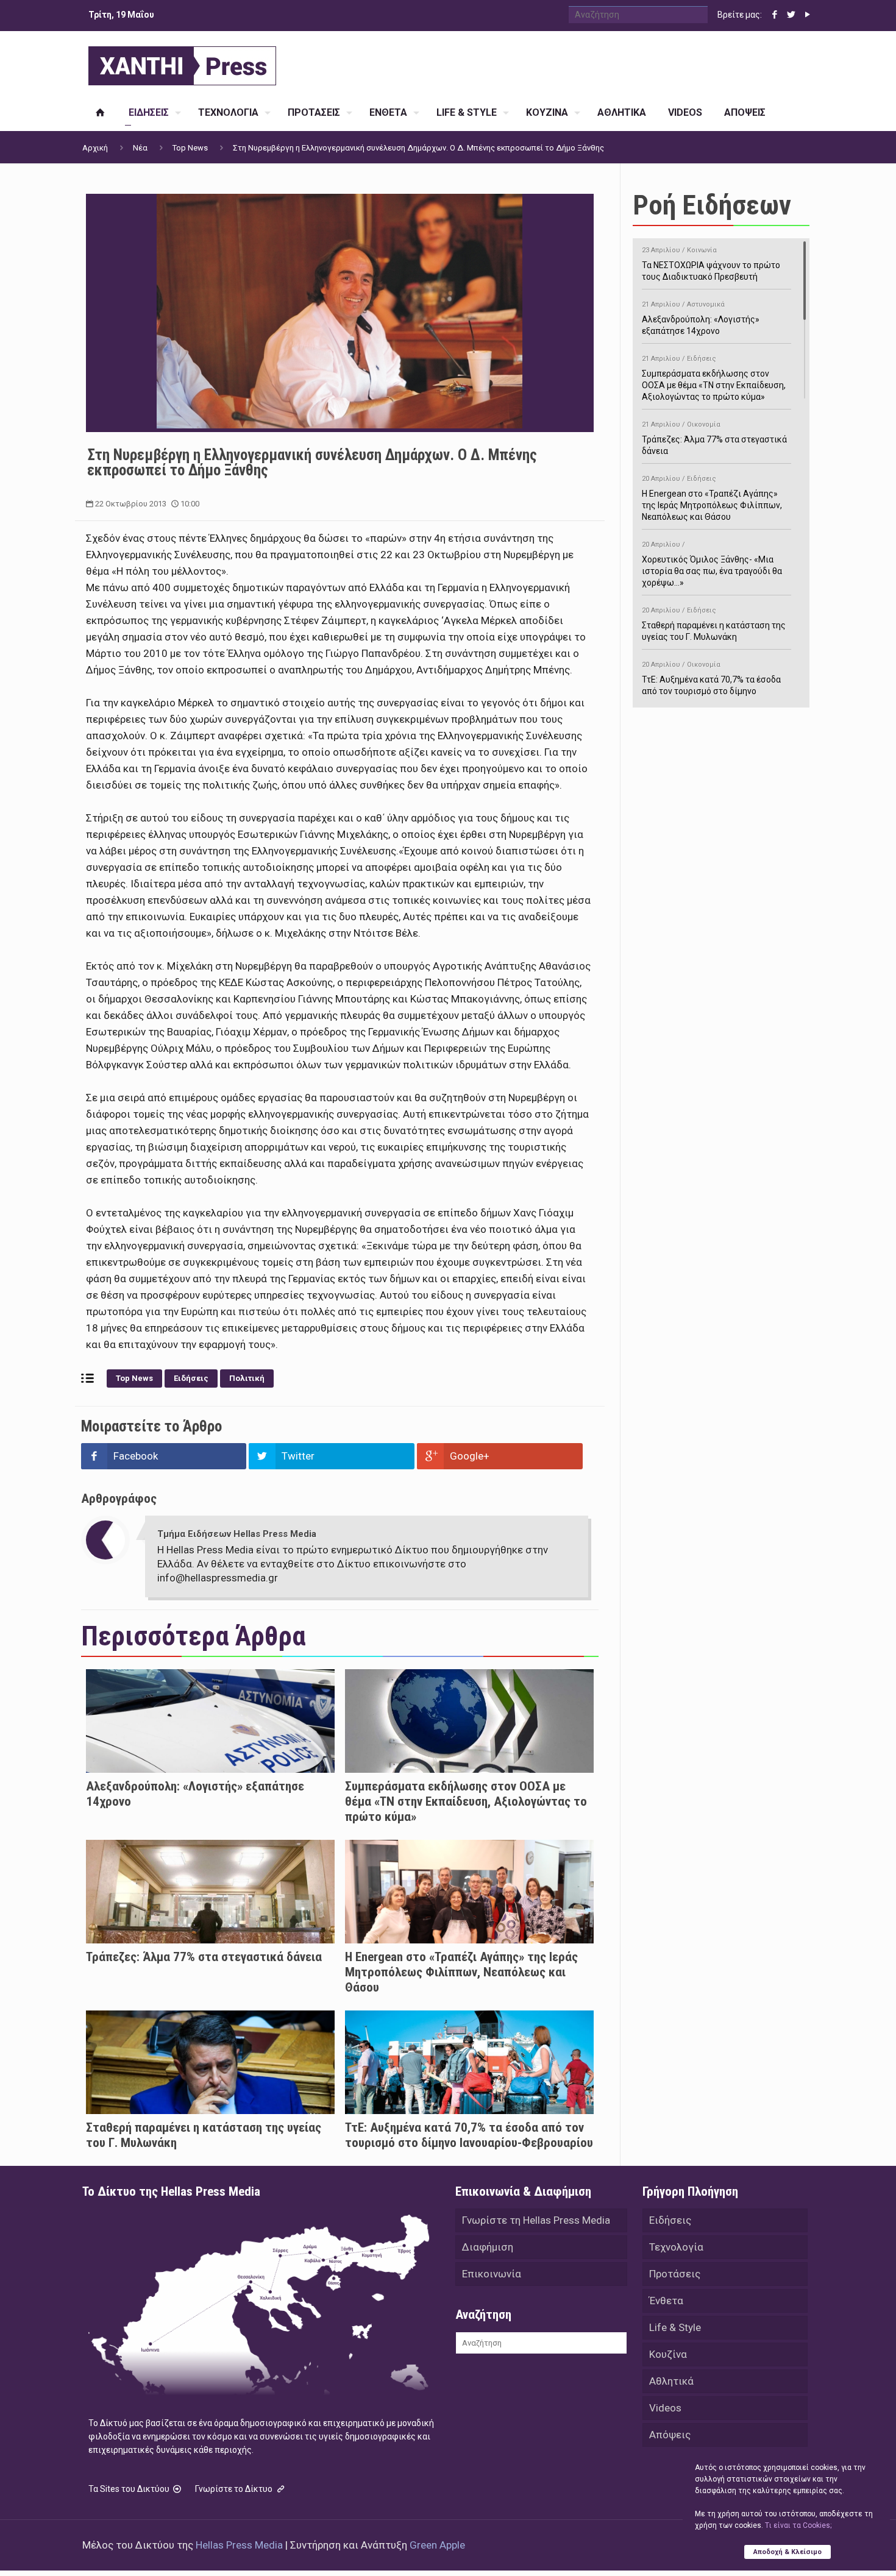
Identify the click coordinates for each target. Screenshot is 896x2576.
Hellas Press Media (239, 2545)
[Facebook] (774, 15)
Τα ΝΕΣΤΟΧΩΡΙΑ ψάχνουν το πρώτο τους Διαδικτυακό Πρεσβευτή (711, 264)
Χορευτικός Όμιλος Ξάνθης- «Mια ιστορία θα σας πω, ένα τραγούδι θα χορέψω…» (712, 564)
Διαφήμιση (488, 2247)
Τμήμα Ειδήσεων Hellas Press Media (237, 1534)
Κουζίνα (668, 2354)
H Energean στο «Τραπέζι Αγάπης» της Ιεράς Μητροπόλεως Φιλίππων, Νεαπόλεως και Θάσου (461, 1972)
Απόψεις (670, 2435)
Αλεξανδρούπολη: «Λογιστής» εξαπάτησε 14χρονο (701, 318)
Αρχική (95, 148)
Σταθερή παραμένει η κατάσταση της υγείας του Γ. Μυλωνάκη (714, 624)
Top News (190, 148)
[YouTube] (807, 15)
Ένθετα (666, 2301)
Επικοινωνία (492, 2274)
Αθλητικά (671, 2381)
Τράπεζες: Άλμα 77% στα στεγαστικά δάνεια (204, 1957)
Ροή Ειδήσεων (712, 205)
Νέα (140, 148)
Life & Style (675, 2327)
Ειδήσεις (191, 1378)
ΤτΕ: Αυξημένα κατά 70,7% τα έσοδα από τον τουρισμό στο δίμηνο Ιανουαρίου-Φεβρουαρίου (469, 2135)
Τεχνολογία (676, 2247)
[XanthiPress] (182, 63)
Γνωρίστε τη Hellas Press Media (536, 2220)
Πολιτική (247, 1378)
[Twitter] (791, 15)
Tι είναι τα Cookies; (798, 2525)
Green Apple (437, 2545)
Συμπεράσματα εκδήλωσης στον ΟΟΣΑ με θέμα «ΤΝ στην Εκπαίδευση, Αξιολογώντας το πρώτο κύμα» (466, 1801)
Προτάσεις (675, 2274)
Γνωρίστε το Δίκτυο (235, 2489)
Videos (665, 2408)
